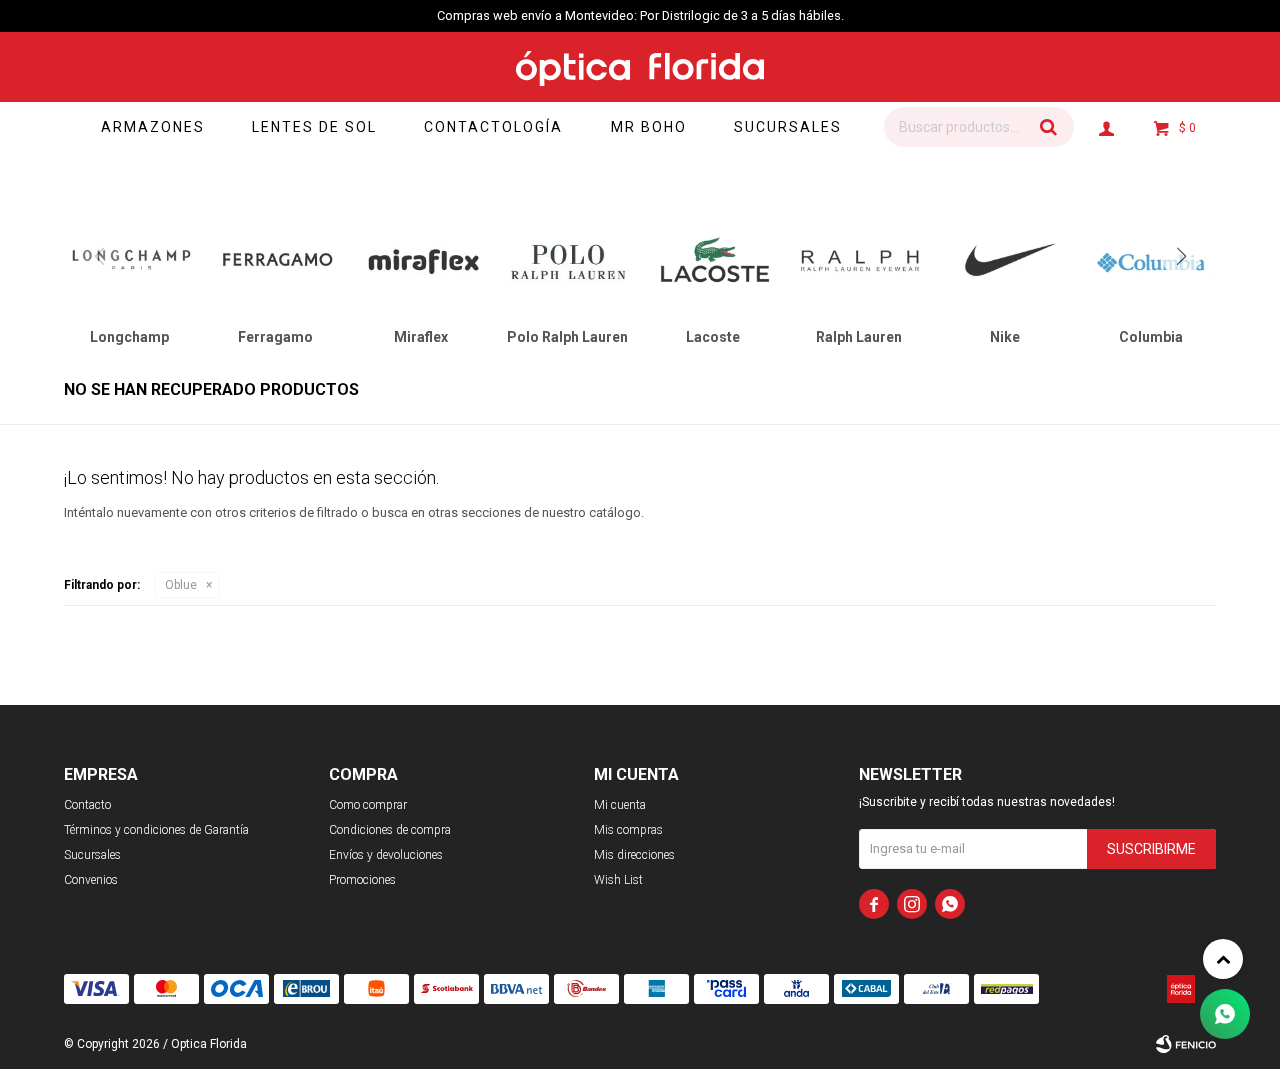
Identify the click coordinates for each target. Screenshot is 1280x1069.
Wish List (618, 880)
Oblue (181, 585)
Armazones (153, 127)
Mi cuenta (620, 805)
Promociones (362, 880)
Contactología (493, 127)
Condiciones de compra (390, 830)
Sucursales (788, 127)
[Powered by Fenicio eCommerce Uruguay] (1186, 1044)
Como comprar (368, 805)
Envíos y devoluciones (386, 855)
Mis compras (628, 830)
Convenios (91, 880)
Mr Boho (649, 127)
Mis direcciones (634, 855)
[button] (1049, 127)
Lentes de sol (314, 127)
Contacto (87, 805)
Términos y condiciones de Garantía (156, 830)
